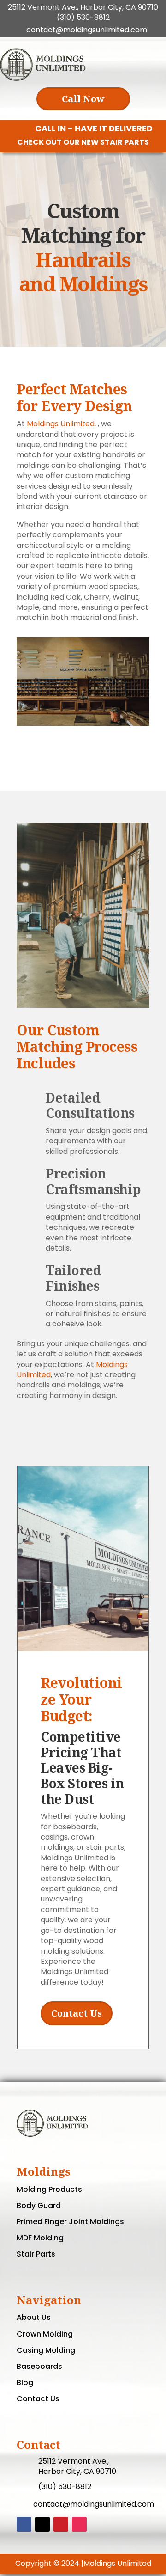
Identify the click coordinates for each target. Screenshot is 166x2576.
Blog (25, 2383)
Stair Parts (36, 2254)
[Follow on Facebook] (24, 2524)
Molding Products (49, 2189)
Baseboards (39, 2366)
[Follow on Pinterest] (61, 2524)
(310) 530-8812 (83, 17)
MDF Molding (40, 2238)
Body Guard (39, 2205)
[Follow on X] (42, 2524)
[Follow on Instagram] (79, 2524)
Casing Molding (46, 2350)
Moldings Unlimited (61, 424)
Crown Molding (45, 2334)
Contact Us (77, 2013)
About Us (34, 2317)
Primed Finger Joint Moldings (70, 2222)
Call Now (83, 99)
